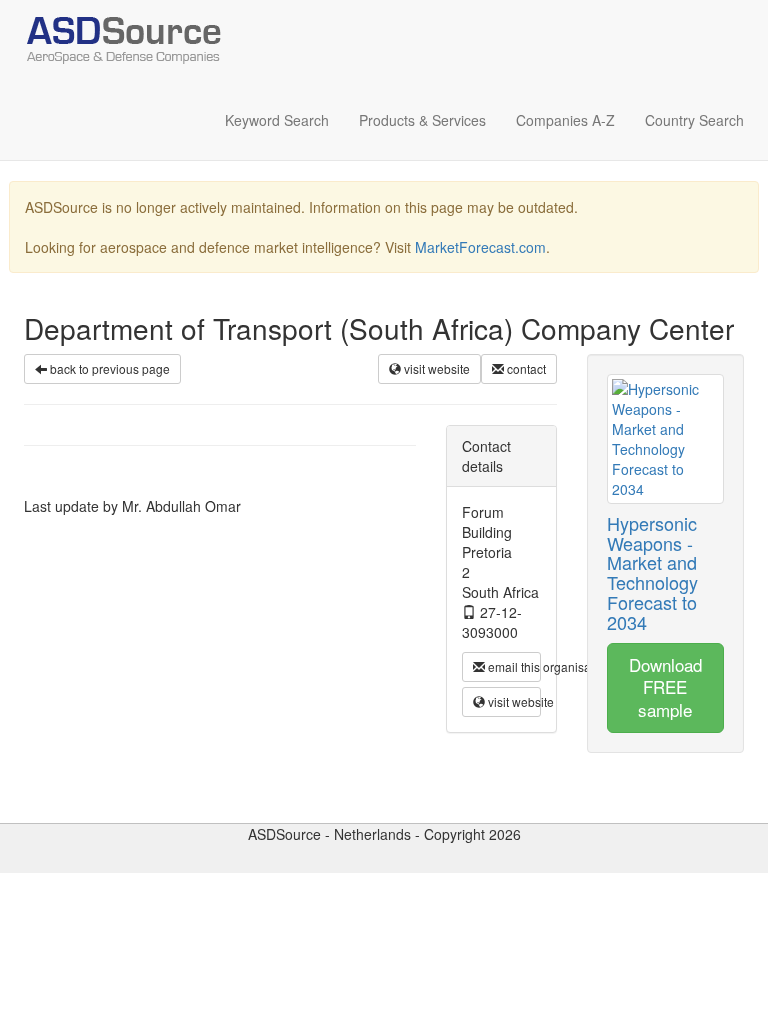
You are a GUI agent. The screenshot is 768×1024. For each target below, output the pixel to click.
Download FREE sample (665, 687)
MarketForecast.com (480, 247)
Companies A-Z (565, 120)
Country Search (694, 120)
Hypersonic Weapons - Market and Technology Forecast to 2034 (652, 572)
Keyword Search (277, 120)
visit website (435, 368)
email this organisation (513, 666)
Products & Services (422, 120)
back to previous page (108, 368)
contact (525, 368)
